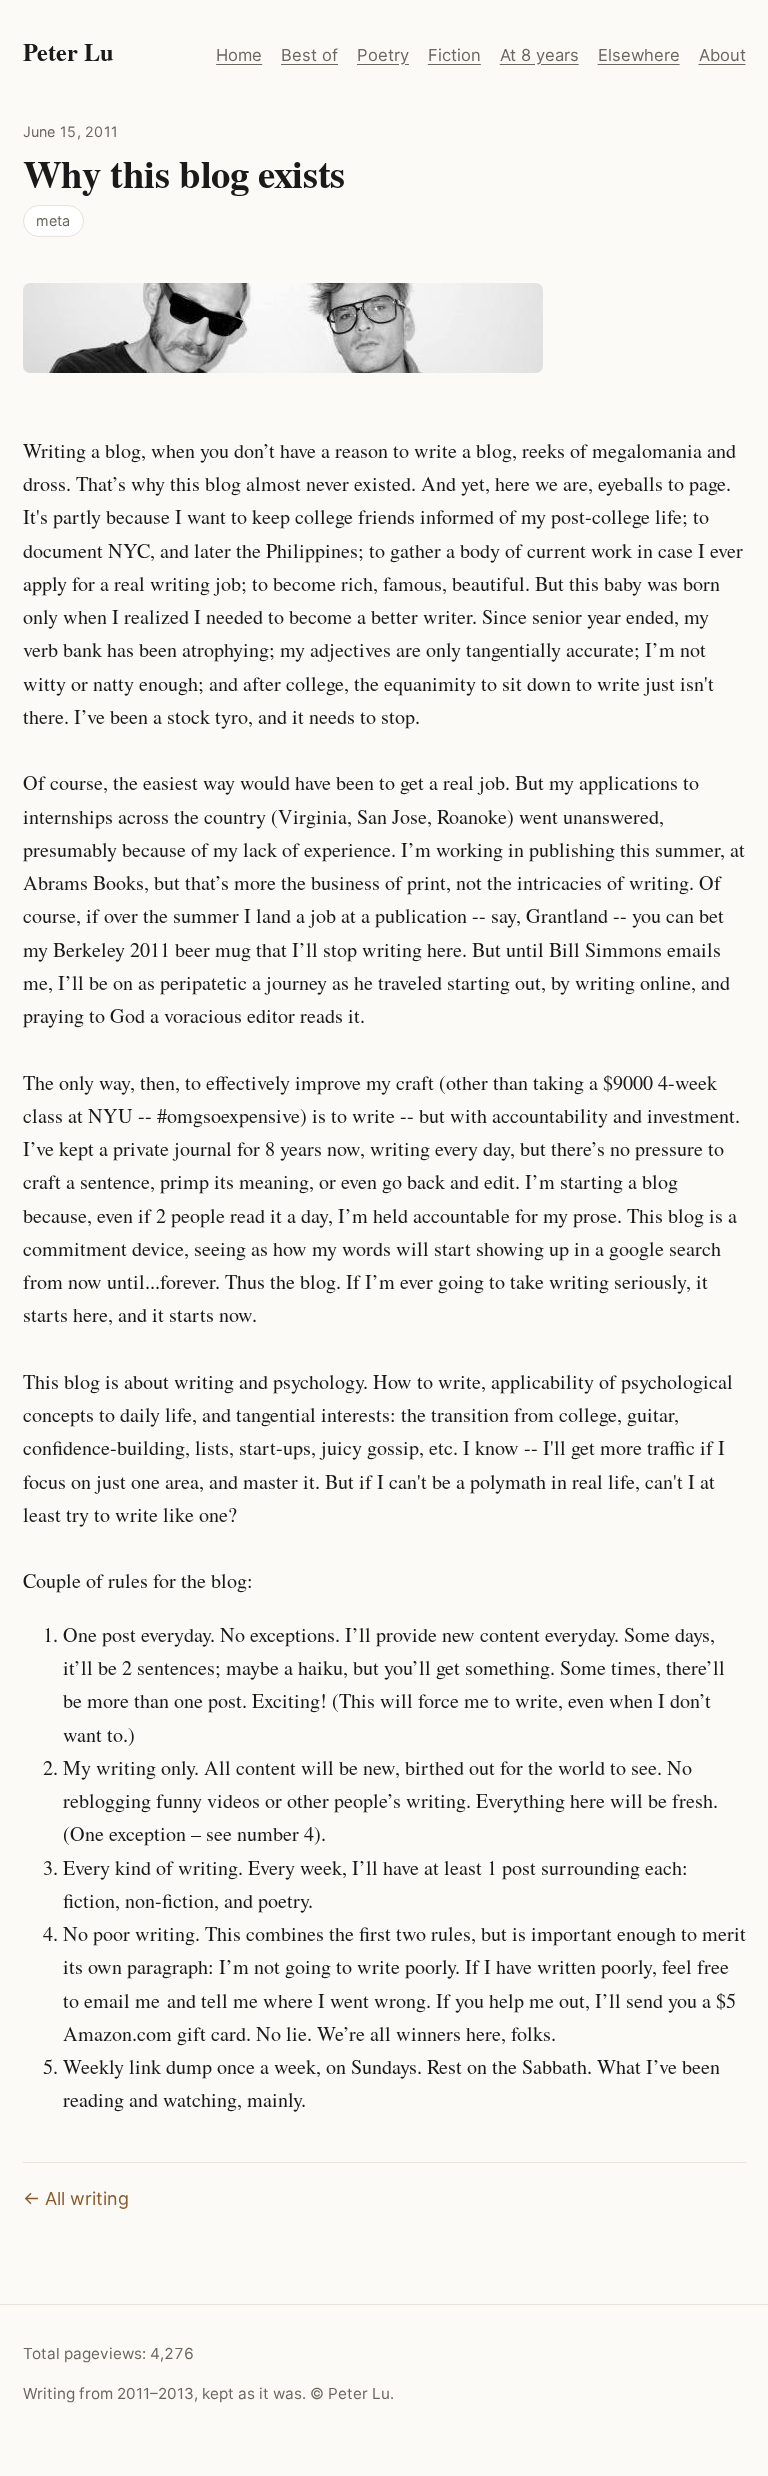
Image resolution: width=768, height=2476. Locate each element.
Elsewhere (639, 55)
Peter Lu (68, 51)
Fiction (454, 55)
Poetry (383, 55)
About (722, 55)
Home (239, 55)
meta (53, 220)
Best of (309, 55)
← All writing (76, 2198)
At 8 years (539, 55)
